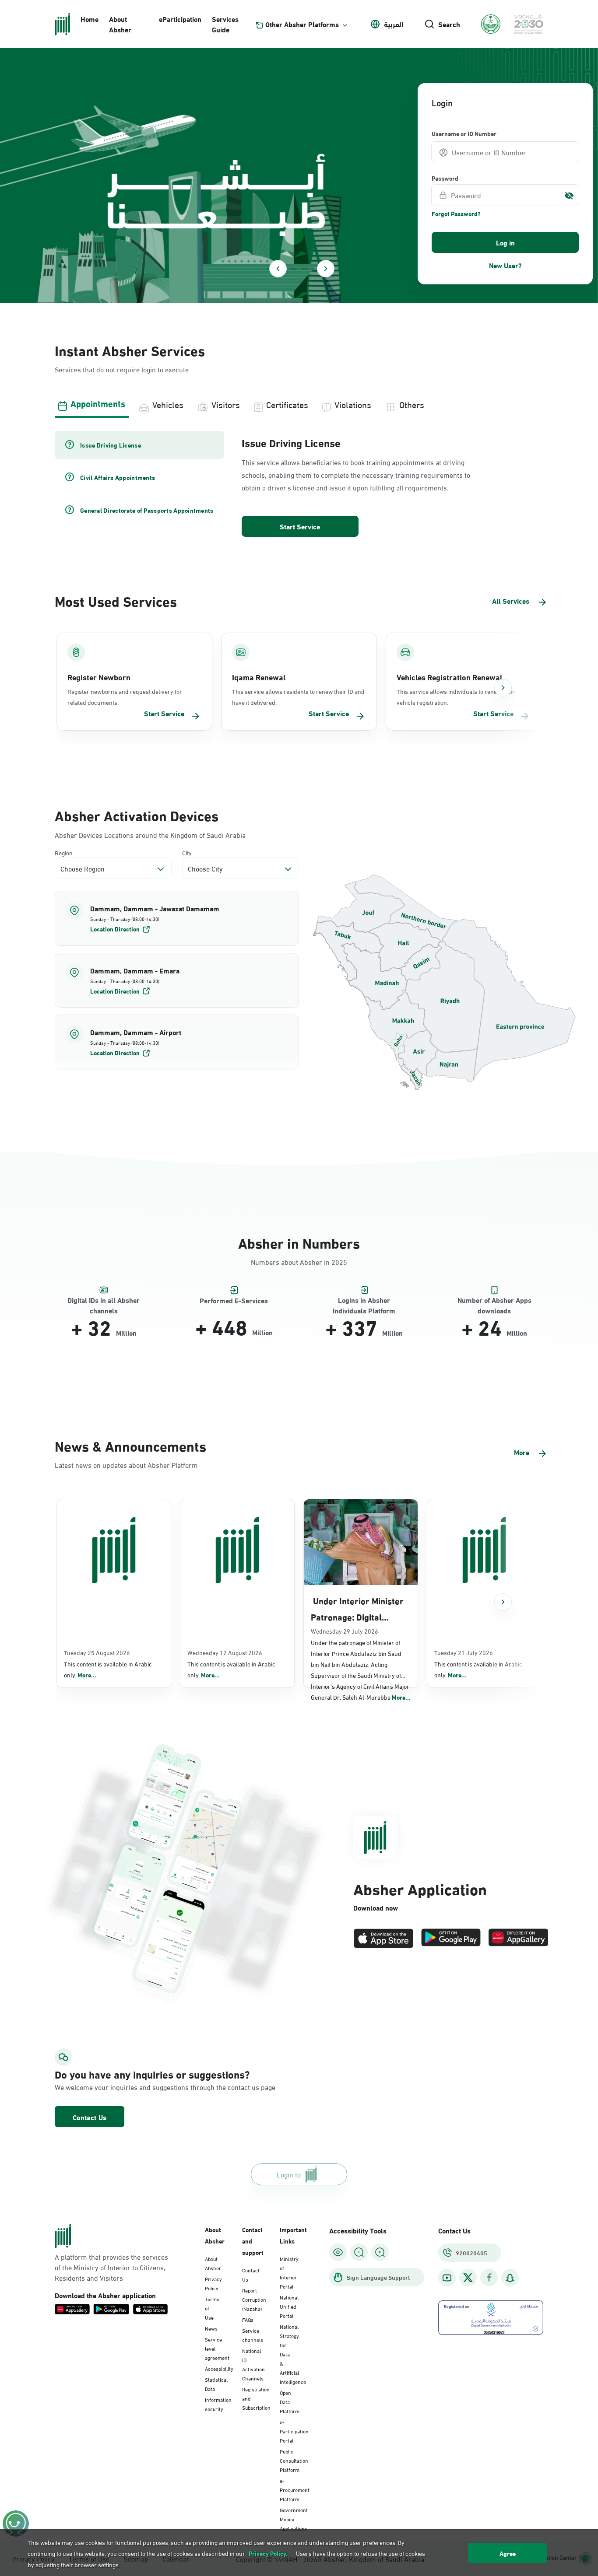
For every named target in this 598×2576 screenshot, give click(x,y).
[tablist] (299, 403)
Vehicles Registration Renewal (449, 677)
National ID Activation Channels (253, 2364)
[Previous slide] (278, 269)
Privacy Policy (213, 2283)
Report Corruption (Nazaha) (254, 2299)
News (211, 2328)
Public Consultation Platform (294, 2460)
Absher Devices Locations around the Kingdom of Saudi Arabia (150, 835)
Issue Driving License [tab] (111, 445)
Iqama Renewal (259, 677)
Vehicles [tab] (168, 404)
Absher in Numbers (299, 1242)
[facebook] (489, 2278)
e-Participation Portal (294, 2431)
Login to (289, 2174)
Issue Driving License (291, 442)
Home (90, 19)
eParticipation (180, 19)
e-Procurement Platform (295, 2489)
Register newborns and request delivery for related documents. (125, 696)
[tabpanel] (299, 485)
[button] (177, 918)
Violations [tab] (353, 404)
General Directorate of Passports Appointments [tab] (147, 510)
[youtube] (447, 2278)
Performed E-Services (234, 1300)
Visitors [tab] (226, 404)
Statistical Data (216, 2384)
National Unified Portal (289, 2306)
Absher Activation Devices (137, 815)
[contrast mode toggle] (338, 2252)
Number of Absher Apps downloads (494, 1300)
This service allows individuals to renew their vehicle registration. (456, 696)
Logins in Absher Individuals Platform (364, 1300)
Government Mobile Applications (294, 2519)
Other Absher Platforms (302, 24)
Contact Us (90, 2117)
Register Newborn (99, 677)
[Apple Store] (383, 1938)
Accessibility (219, 2368)
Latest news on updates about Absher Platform (126, 1465)
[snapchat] (510, 2278)
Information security (218, 2404)
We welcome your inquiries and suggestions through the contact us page (131, 2087)
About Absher (120, 24)
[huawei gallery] (518, 1938)
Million (126, 1333)
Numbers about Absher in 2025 (299, 1262)
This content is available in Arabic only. (108, 1669)
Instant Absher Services (130, 350)
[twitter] (468, 2278)
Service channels (253, 2335)
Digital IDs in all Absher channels (104, 1300)
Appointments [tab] (98, 403)
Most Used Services (116, 600)
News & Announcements (130, 1445)
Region (64, 852)
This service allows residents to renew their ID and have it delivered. (298, 696)
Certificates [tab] (287, 404)
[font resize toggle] (359, 2252)
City (187, 852)
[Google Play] (451, 1938)
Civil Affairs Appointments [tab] (118, 477)
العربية (394, 24)
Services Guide (225, 24)
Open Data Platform (290, 2401)
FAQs (248, 2319)
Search (449, 24)
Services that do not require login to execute (122, 369)
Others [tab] (412, 404)
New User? (505, 265)
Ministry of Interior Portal (289, 2272)
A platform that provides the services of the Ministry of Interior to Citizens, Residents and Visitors (111, 2267)
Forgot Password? (456, 213)
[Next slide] (326, 269)
